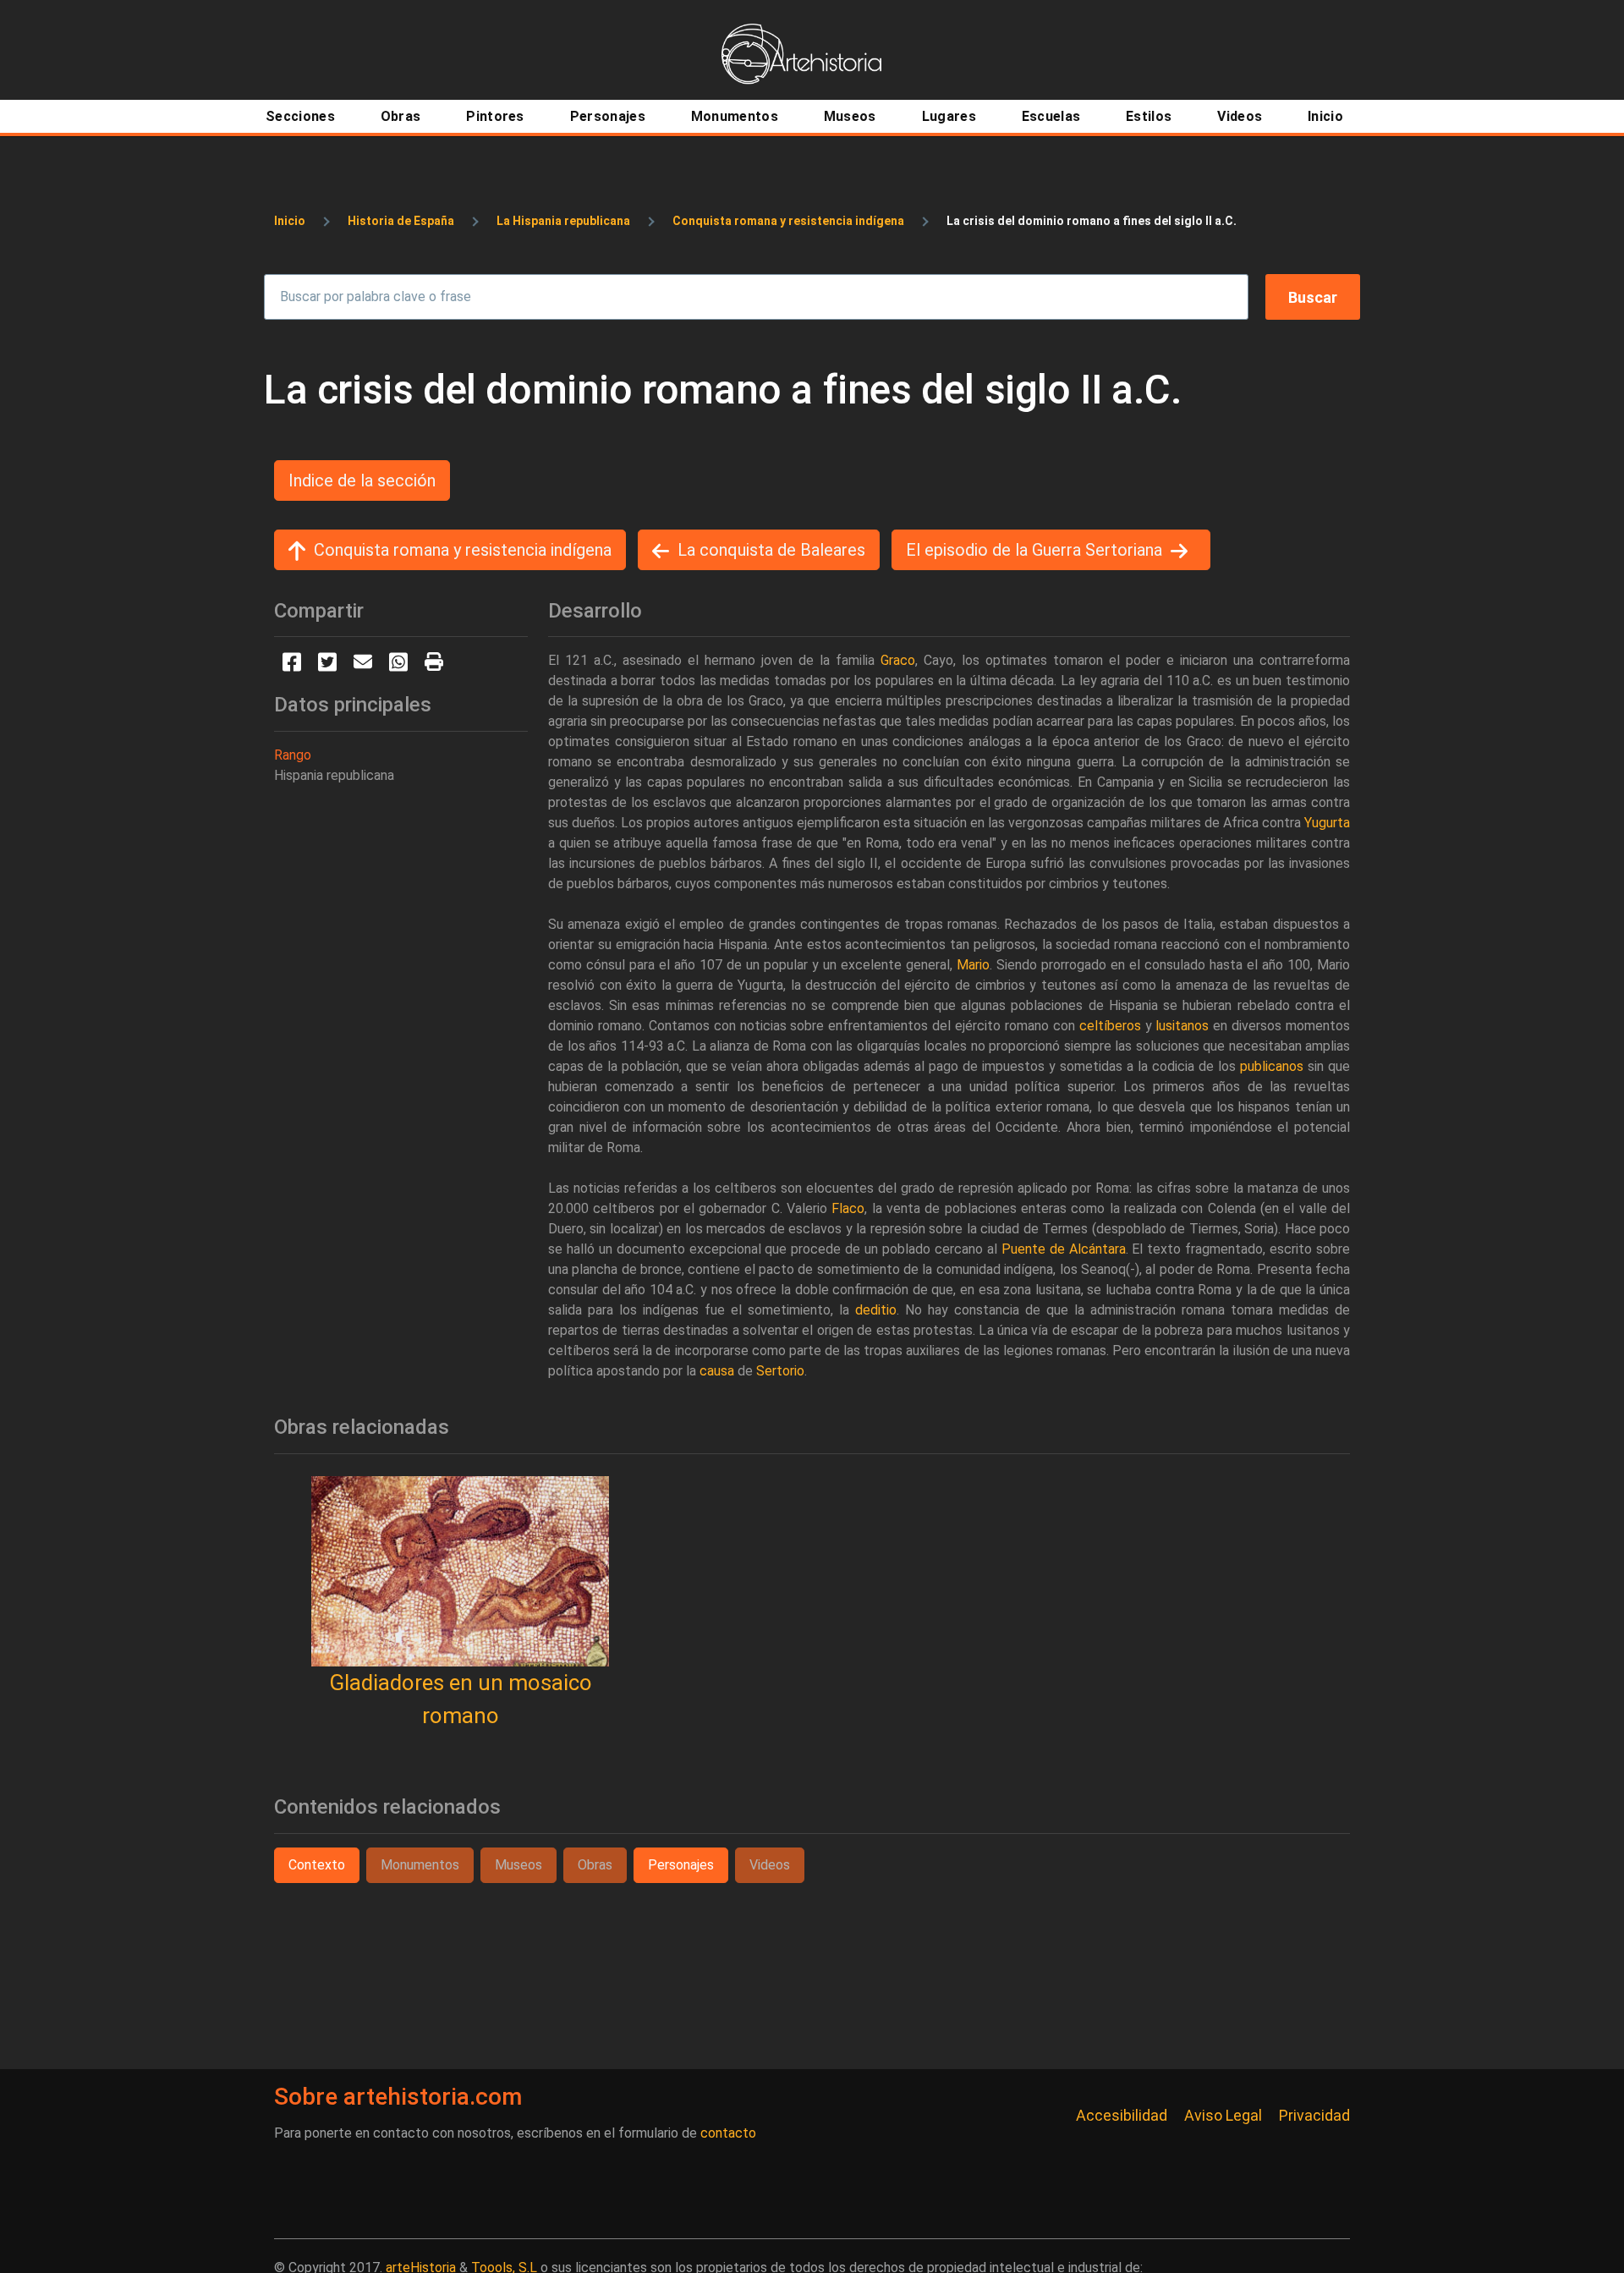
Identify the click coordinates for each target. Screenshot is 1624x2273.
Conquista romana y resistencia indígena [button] (463, 550)
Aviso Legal (1223, 2115)
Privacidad (1314, 2115)
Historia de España (401, 221)
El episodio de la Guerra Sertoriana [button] (1034, 550)
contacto (728, 2133)
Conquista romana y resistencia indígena (788, 221)
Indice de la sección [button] (362, 480)
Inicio (290, 221)
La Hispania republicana (563, 221)
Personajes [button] (681, 1865)
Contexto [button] (317, 1865)
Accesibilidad (1122, 2115)
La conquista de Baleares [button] (771, 550)
